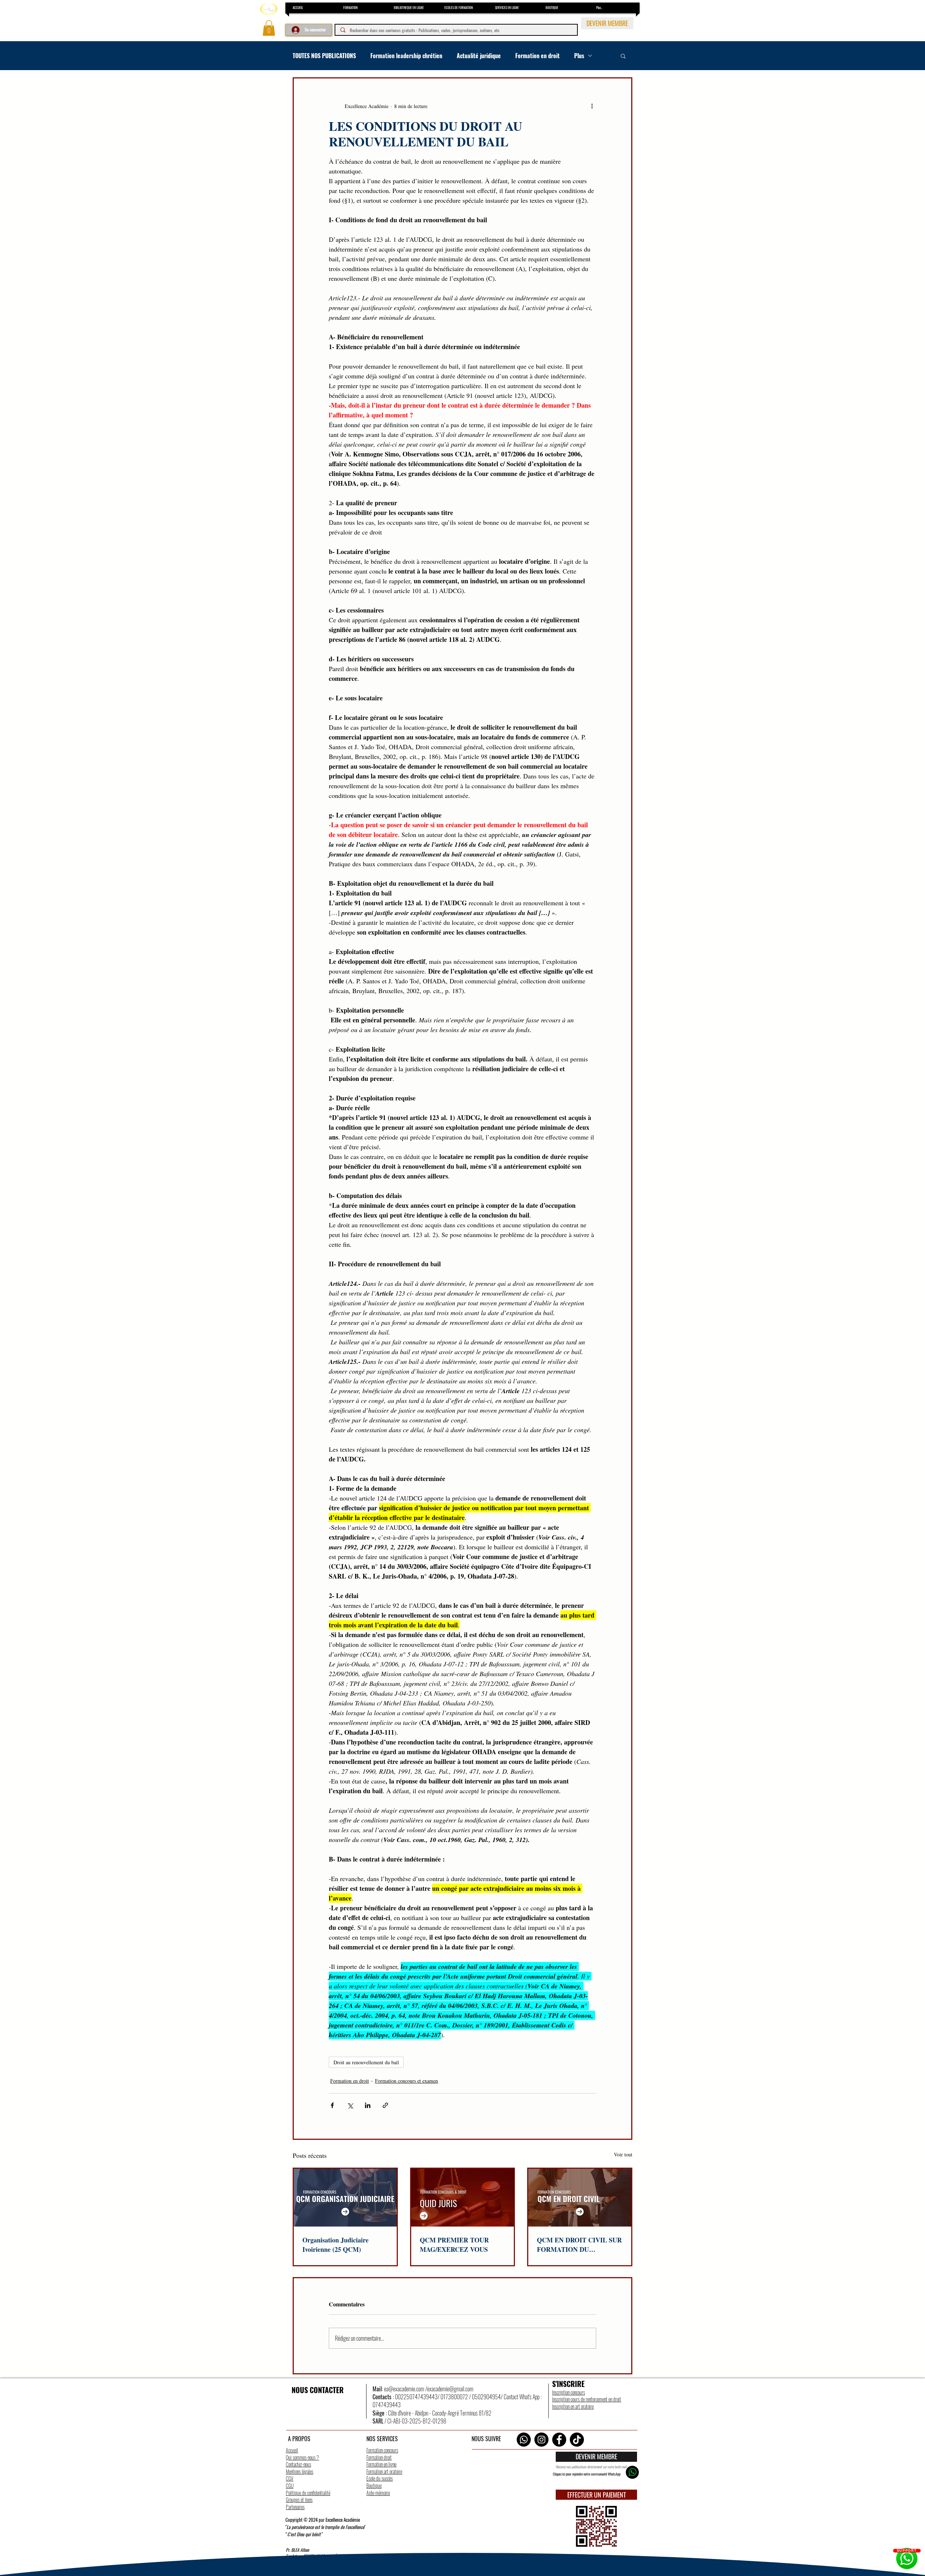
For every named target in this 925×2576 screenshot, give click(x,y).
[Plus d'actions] (592, 106)
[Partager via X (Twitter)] (350, 2105)
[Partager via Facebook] (332, 2105)
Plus (579, 56)
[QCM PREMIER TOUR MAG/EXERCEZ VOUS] (463, 2198)
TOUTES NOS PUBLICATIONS (324, 56)
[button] (269, 28)
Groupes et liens (299, 2500)
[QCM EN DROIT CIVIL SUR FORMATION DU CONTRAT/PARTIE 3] (580, 2198)
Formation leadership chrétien (406, 56)
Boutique (374, 2485)
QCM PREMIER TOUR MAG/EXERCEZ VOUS (454, 2245)
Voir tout (623, 2154)
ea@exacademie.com (404, 2389)
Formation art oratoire (384, 2471)
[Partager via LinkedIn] (368, 2105)
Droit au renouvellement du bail (366, 2062)
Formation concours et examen (406, 2081)
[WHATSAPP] (632, 2472)
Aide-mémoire (378, 2493)
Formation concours (382, 2450)
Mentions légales (300, 2471)
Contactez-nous (298, 2464)
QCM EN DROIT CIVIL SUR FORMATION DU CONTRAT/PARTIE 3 (579, 2245)
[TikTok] (577, 2440)
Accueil (292, 2450)
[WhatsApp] (524, 2440)
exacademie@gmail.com (450, 2389)
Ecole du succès (380, 2478)
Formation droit (379, 2457)
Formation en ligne (381, 2464)
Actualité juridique (479, 56)
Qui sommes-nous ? (302, 2457)
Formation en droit (537, 56)
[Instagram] (541, 2440)
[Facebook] (559, 2440)
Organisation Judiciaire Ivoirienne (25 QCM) (335, 2245)
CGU (290, 2485)
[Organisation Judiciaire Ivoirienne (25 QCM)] (345, 2198)
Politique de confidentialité (308, 2493)
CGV (290, 2478)
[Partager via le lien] (385, 2105)
